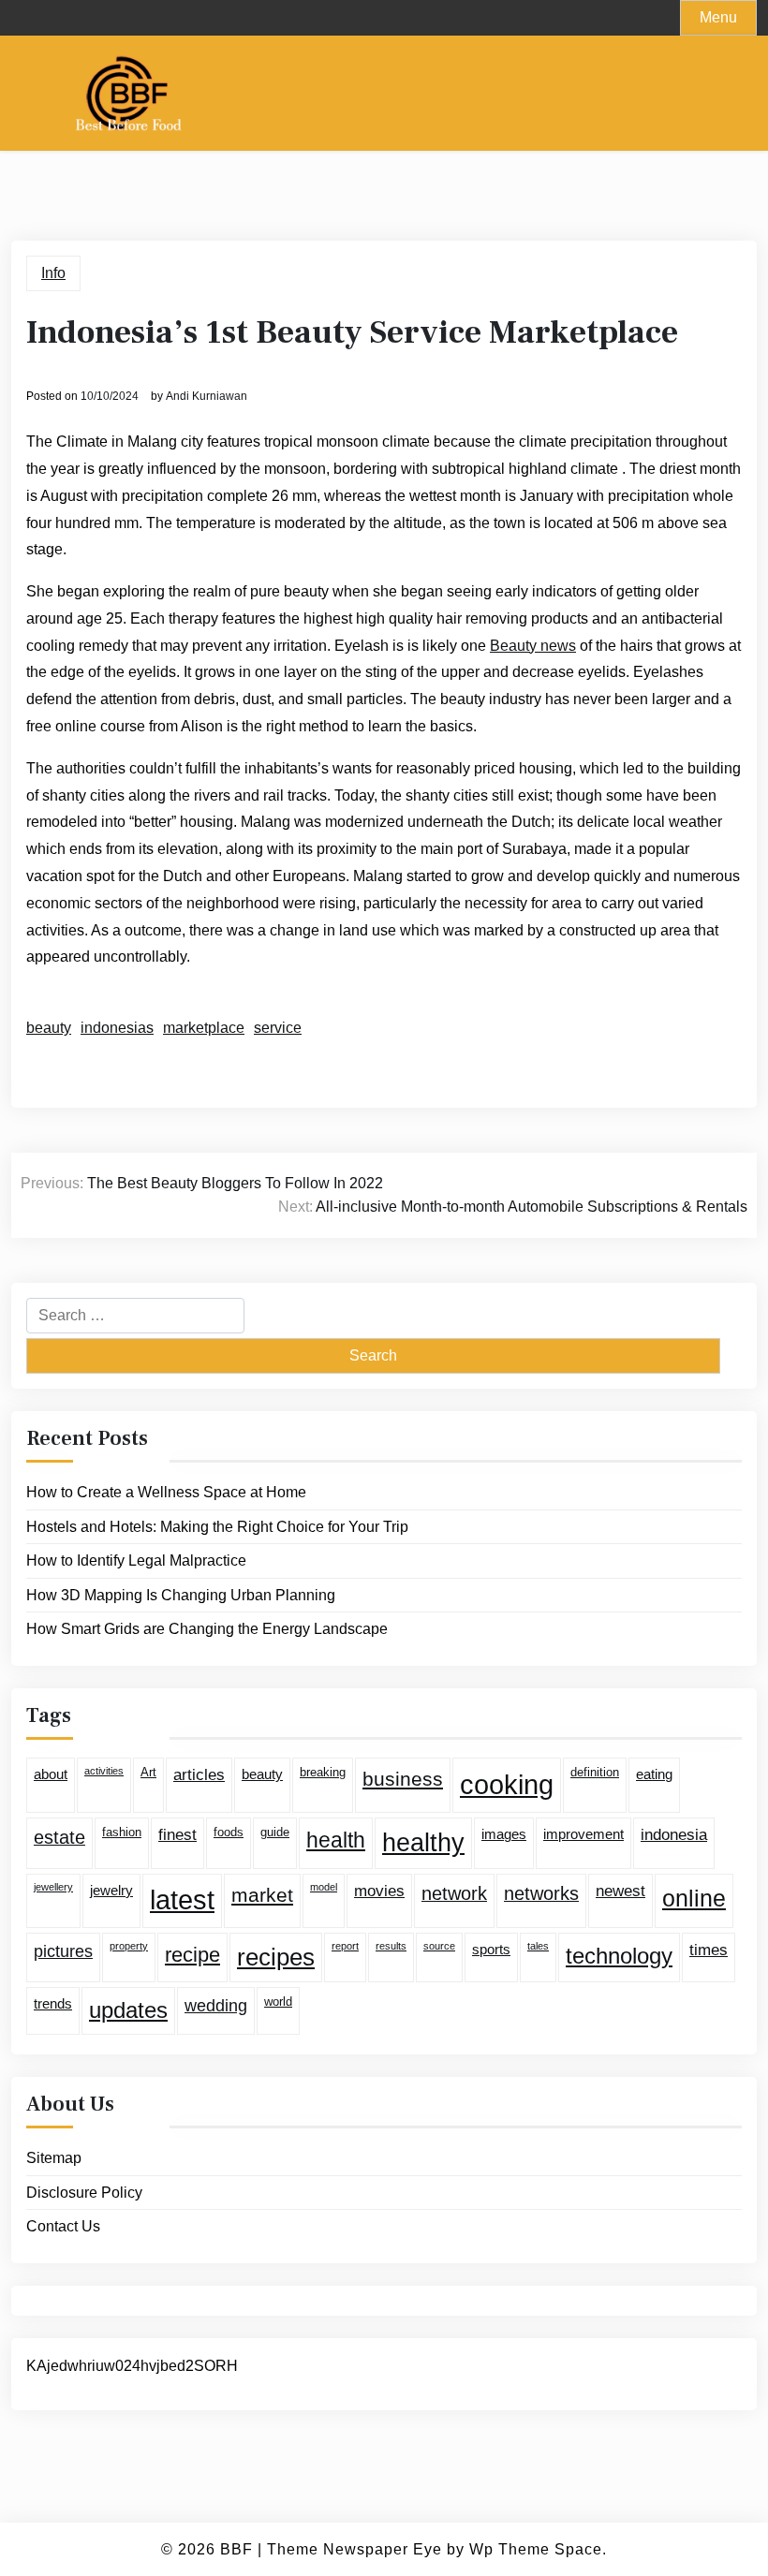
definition (595, 1772)
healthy (423, 1843)
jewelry (111, 1890)
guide (275, 1832)
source (439, 1946)
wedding (216, 2006)
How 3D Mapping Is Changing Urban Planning (181, 1595)
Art (148, 1772)
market (262, 1895)
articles (199, 1775)
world (278, 2002)
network (454, 1893)
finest (177, 1835)
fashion (122, 1832)
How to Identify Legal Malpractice (136, 1560)
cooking (507, 1784)
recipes (276, 1957)
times (709, 1950)
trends (53, 2003)
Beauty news (533, 646)
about (51, 1774)
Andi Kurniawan (207, 396)
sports (491, 1949)
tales (538, 1946)
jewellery (53, 1887)
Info (53, 273)
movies (379, 1891)
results (391, 1946)
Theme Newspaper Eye (354, 2549)
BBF (236, 2549)
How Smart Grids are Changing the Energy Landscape (207, 1629)
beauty (49, 1028)
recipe (192, 1955)
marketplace (204, 1028)
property (129, 1946)
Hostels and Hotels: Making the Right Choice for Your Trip (217, 1527)
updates (128, 2010)
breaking (323, 1772)
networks (541, 1893)
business (403, 1779)
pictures (63, 1951)
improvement (583, 1834)
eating (654, 1774)
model (324, 1887)
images (504, 1834)
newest (620, 1891)
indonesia (674, 1835)
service (278, 1028)
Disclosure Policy (84, 2193)
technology (619, 1956)
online (694, 1898)
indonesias (117, 1028)
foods (229, 1832)
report (345, 1946)
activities (104, 1771)
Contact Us (63, 2226)
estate (59, 1837)
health (336, 1840)
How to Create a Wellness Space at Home (166, 1492)
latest (182, 1900)
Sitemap (54, 2158)
